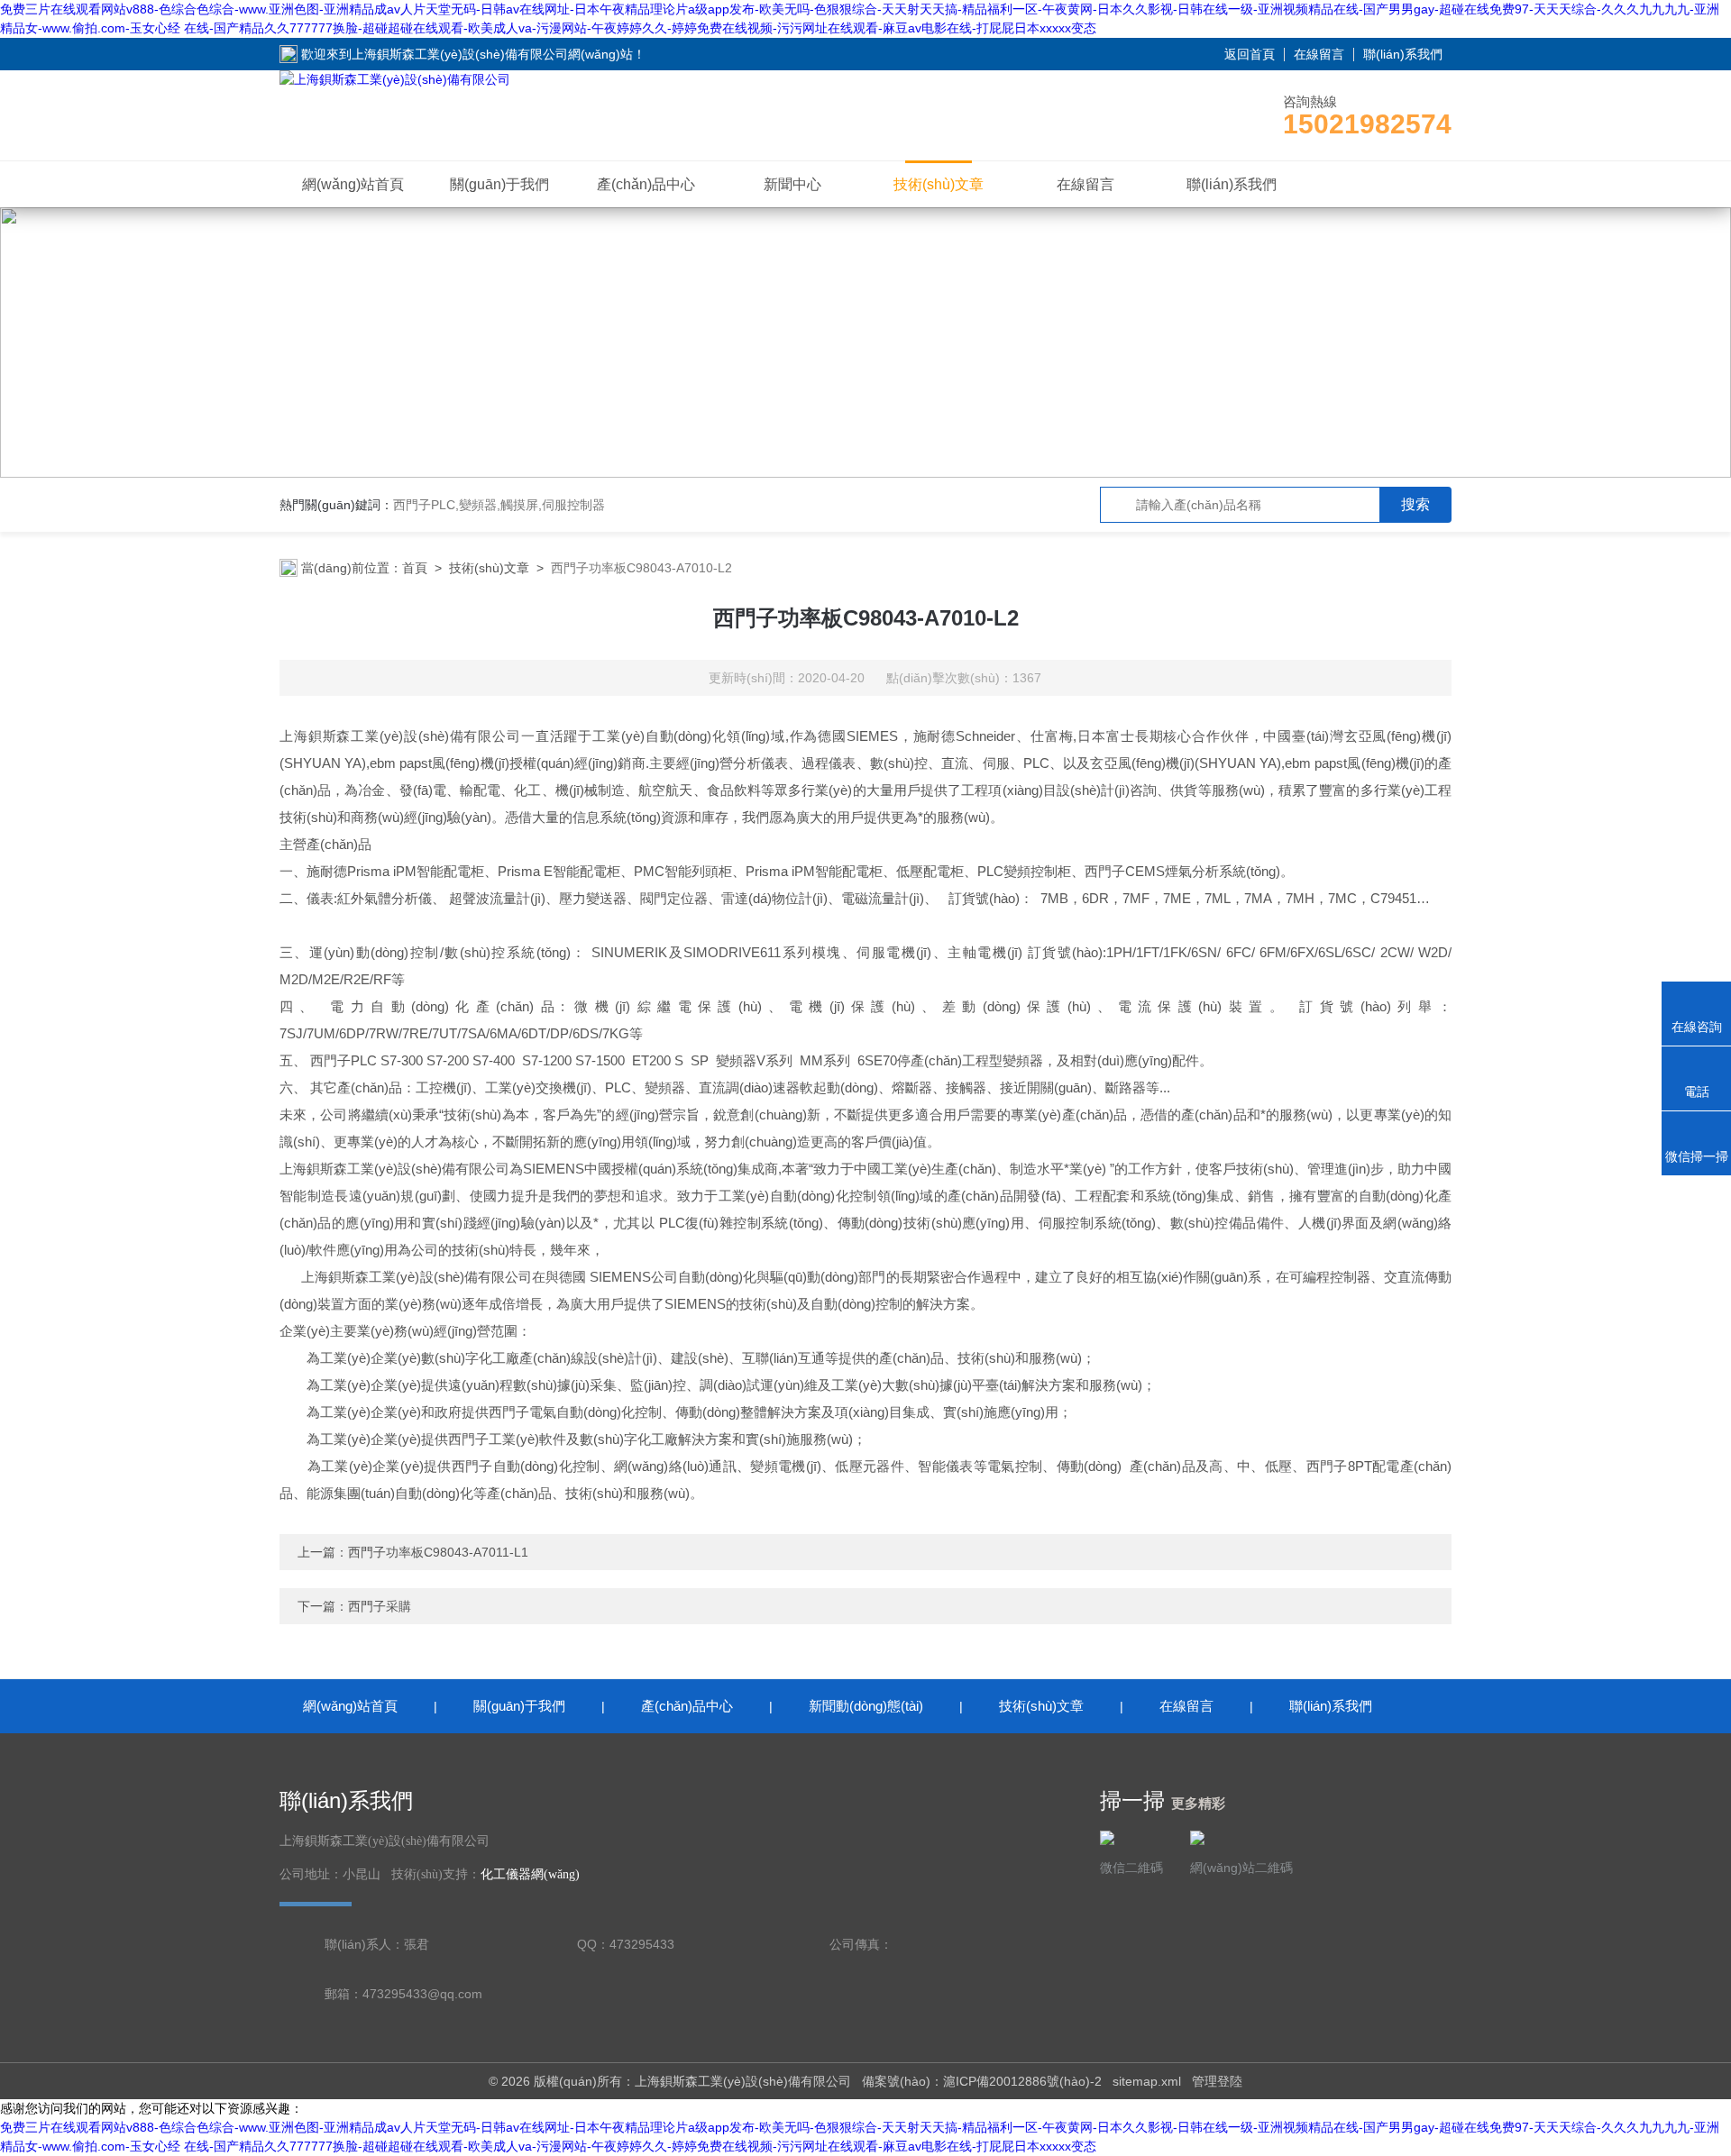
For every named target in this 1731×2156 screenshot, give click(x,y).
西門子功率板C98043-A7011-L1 (438, 1552)
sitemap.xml (1147, 2081)
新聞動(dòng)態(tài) (866, 1706)
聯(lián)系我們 (1403, 54)
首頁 (415, 568)
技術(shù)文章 (939, 184)
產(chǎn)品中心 (646, 184)
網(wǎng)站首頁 (353, 184)
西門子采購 (380, 1606)
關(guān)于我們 (499, 184)
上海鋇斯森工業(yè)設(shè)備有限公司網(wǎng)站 (492, 54)
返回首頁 (1250, 54)
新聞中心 (792, 184)
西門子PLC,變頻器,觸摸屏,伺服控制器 (499, 505)
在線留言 (1319, 54)
